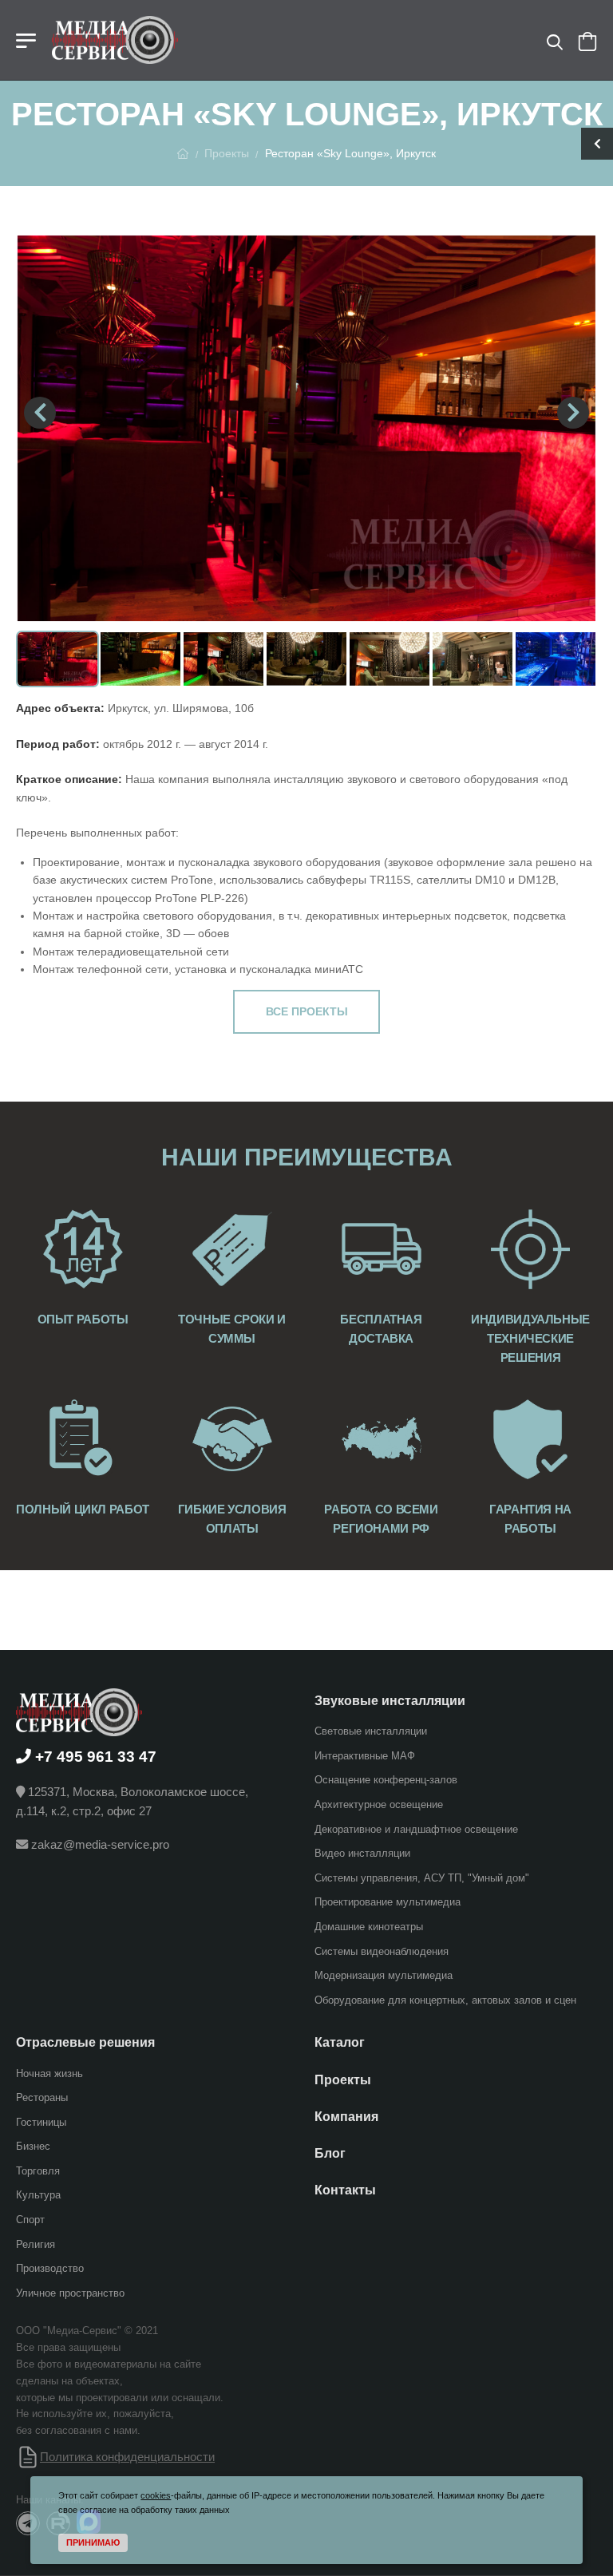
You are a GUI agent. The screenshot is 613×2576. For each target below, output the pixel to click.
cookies (156, 2495)
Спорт (30, 2220)
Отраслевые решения (85, 2042)
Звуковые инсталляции (390, 1701)
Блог (330, 2153)
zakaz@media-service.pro (100, 1844)
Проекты (227, 153)
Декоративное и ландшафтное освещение (416, 1828)
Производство (50, 2268)
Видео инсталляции (362, 1853)
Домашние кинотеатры (369, 1926)
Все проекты (307, 1011)
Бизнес (33, 2146)
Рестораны (42, 2097)
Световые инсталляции (371, 1731)
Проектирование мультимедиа (388, 1902)
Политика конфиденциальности (127, 2456)
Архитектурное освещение (379, 1804)
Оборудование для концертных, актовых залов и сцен (445, 1999)
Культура (38, 2195)
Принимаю (93, 2542)
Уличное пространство (70, 2292)
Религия (36, 2244)
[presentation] (40, 413)
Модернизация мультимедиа (384, 1975)
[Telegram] (28, 2523)
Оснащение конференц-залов (386, 1780)
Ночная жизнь (49, 2073)
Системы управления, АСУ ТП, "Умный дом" (422, 1877)
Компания (346, 2116)
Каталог (340, 2042)
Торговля (38, 2170)
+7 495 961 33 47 (96, 1756)
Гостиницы (41, 2121)
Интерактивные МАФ (365, 1755)
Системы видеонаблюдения (382, 1951)
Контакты (345, 2190)
